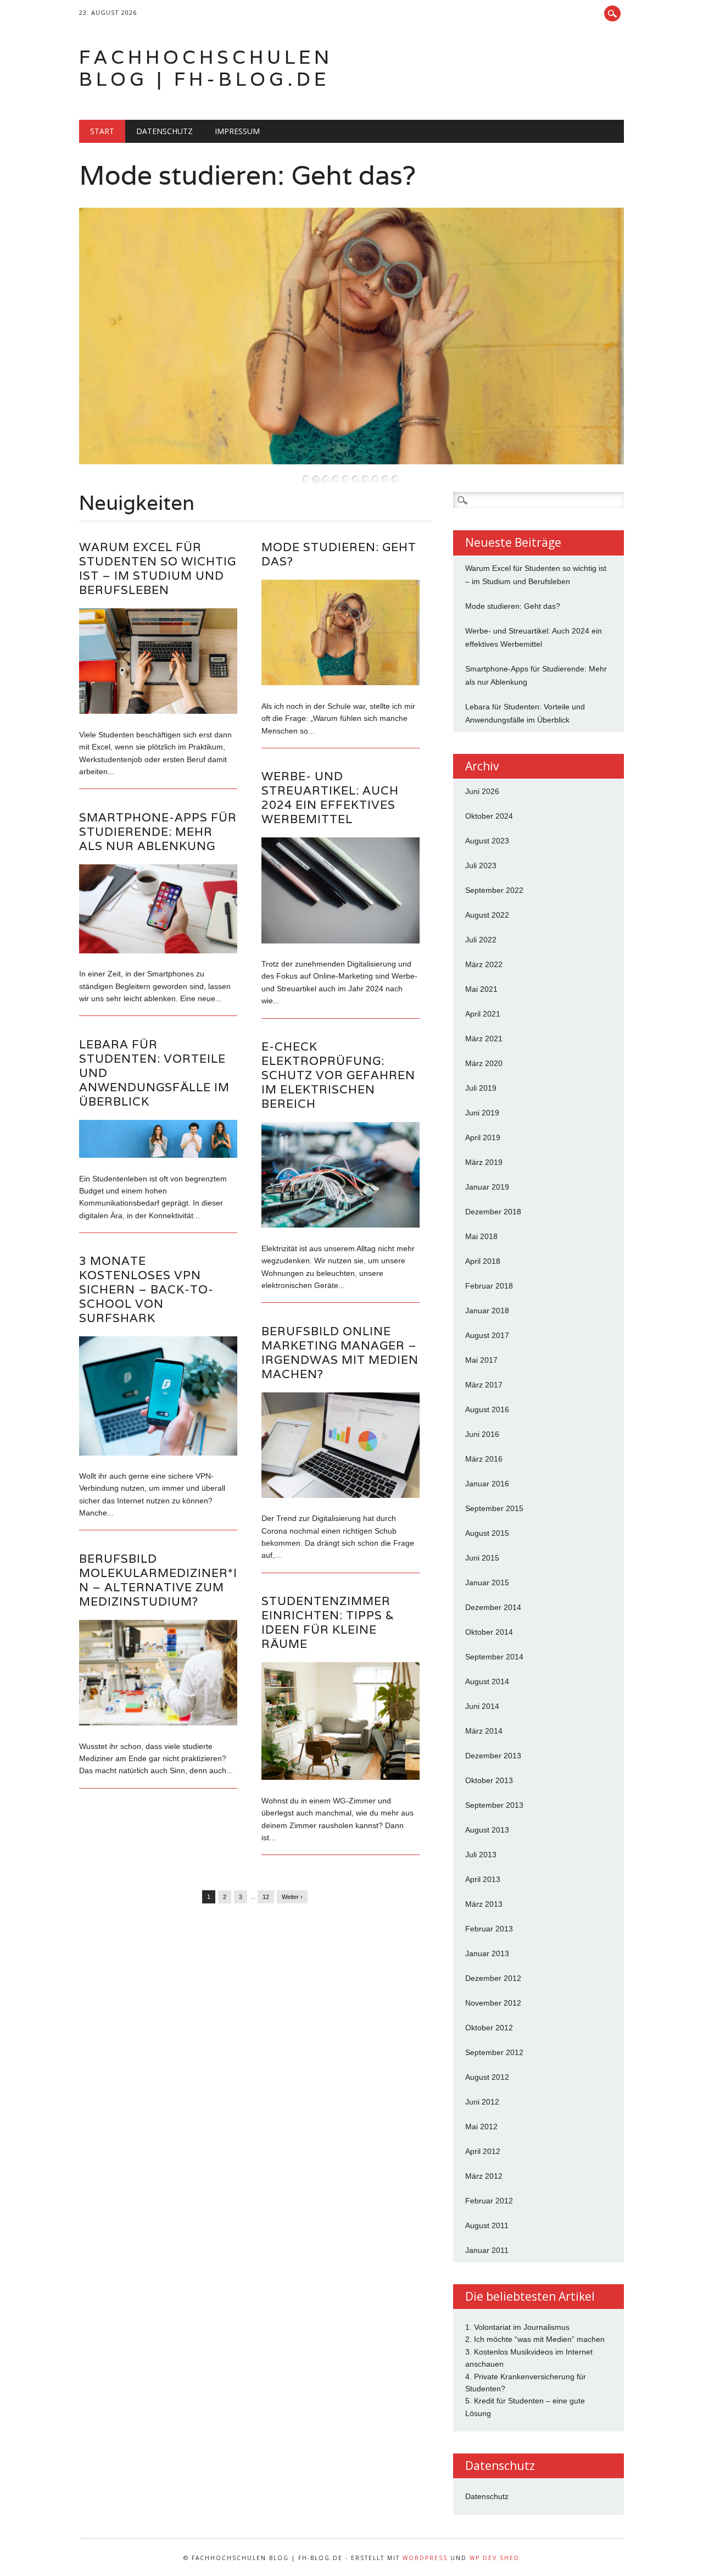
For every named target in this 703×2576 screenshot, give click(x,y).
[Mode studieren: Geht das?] (341, 682)
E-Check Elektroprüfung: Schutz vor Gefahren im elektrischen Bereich (338, 1075)
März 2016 (484, 1459)
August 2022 (487, 915)
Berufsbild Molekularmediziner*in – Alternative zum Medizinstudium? (158, 1580)
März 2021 (484, 1039)
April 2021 (483, 1014)
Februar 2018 (489, 1286)
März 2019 (484, 1162)
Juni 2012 (482, 2102)
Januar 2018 (487, 1311)
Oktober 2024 (489, 816)
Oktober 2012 (489, 2028)
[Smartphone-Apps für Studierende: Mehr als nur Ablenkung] (158, 951)
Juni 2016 (482, 1434)
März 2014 (484, 1731)
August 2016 (487, 1409)
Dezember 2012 (493, 1978)
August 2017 (487, 1335)
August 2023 (487, 841)
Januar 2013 (487, 1953)
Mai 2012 (481, 2127)
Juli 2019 (481, 1088)
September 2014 (494, 1657)
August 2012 (487, 2077)
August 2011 (487, 2225)
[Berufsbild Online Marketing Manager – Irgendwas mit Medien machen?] (341, 1495)
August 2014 (487, 1681)
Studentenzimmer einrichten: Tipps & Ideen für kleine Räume (328, 1622)
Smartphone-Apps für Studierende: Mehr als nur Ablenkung (158, 832)
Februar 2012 (489, 2201)
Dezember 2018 (493, 1212)
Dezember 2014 (493, 1607)
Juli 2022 (481, 940)
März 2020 (484, 1063)
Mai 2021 (481, 989)
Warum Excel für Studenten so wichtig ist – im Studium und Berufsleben (158, 568)
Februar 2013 (489, 1929)
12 (266, 1897)
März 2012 (484, 2176)
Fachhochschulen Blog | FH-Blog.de (206, 68)
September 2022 (494, 890)
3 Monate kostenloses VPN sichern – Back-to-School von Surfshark (146, 1289)
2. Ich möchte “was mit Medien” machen (535, 2339)
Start (102, 131)
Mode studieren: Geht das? (247, 175)
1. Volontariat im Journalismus (517, 2327)
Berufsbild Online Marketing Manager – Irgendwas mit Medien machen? (340, 1353)
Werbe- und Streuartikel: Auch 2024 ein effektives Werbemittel (330, 798)
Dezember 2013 (493, 1756)
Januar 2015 (487, 1583)
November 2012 (493, 2003)
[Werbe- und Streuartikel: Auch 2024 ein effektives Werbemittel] (341, 941)
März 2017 (484, 1385)
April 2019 (483, 1137)
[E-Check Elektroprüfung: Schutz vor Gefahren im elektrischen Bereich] (341, 1225)
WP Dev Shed (495, 2558)
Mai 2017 (481, 1360)
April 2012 (483, 2151)
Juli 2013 (481, 1855)
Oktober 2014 (489, 1632)
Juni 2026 (482, 791)
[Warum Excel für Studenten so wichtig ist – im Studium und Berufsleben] (158, 711)
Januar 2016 (487, 1484)
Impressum (237, 131)
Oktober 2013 (489, 1780)
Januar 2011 (487, 2250)
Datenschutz (164, 131)
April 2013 (483, 1879)
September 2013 (494, 1805)
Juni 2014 (482, 1706)
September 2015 (494, 1508)
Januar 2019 (487, 1187)
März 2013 (484, 1904)
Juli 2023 (481, 865)
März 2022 (484, 964)
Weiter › (292, 1897)
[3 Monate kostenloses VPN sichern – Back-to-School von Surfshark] (158, 1453)
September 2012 (494, 2052)
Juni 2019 (482, 1113)
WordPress (425, 2558)
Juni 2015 (482, 1558)
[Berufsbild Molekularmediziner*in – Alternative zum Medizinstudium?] (158, 1723)
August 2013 (487, 1830)
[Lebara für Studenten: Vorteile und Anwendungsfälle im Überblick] (158, 1155)
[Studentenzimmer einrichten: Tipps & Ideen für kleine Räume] (341, 1777)
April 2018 (483, 1261)
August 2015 (487, 1533)
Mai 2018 (481, 1236)
